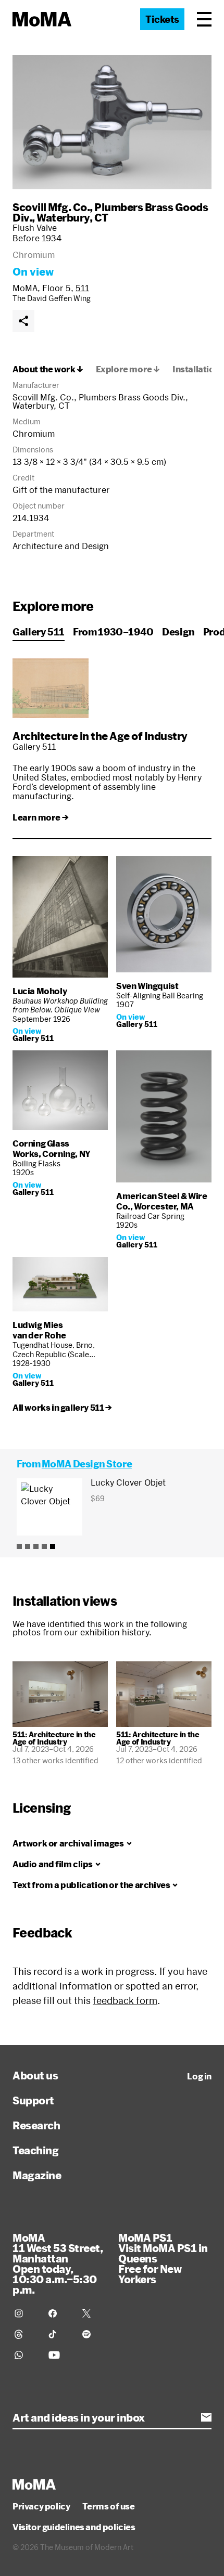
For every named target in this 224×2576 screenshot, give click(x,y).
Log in (199, 2076)
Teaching (35, 2150)
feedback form (125, 2000)
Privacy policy (41, 2506)
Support (33, 2100)
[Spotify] (93, 2334)
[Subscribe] (206, 2417)
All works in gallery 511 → (62, 1408)
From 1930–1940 (113, 632)
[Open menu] (204, 19)
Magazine (37, 2175)
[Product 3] (36, 1546)
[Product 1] (19, 1546)
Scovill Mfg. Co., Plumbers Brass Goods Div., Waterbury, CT (110, 212)
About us (35, 2075)
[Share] (23, 321)
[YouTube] (59, 2355)
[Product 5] (53, 1546)
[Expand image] (112, 122)
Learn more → (40, 817)
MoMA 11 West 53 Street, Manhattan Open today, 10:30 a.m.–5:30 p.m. (58, 2263)
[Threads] (25, 2334)
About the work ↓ (48, 369)
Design (178, 632)
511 (82, 288)
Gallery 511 (39, 632)
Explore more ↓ (128, 369)
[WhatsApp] (25, 2355)
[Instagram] (25, 2313)
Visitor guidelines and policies (74, 2527)
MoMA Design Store (87, 1464)
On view (33, 271)
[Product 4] (44, 1546)
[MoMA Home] (42, 19)
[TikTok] (59, 2334)
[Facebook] (59, 2313)
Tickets (162, 19)
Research (36, 2125)
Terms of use (108, 2506)
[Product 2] (28, 1546)
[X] (93, 2313)
